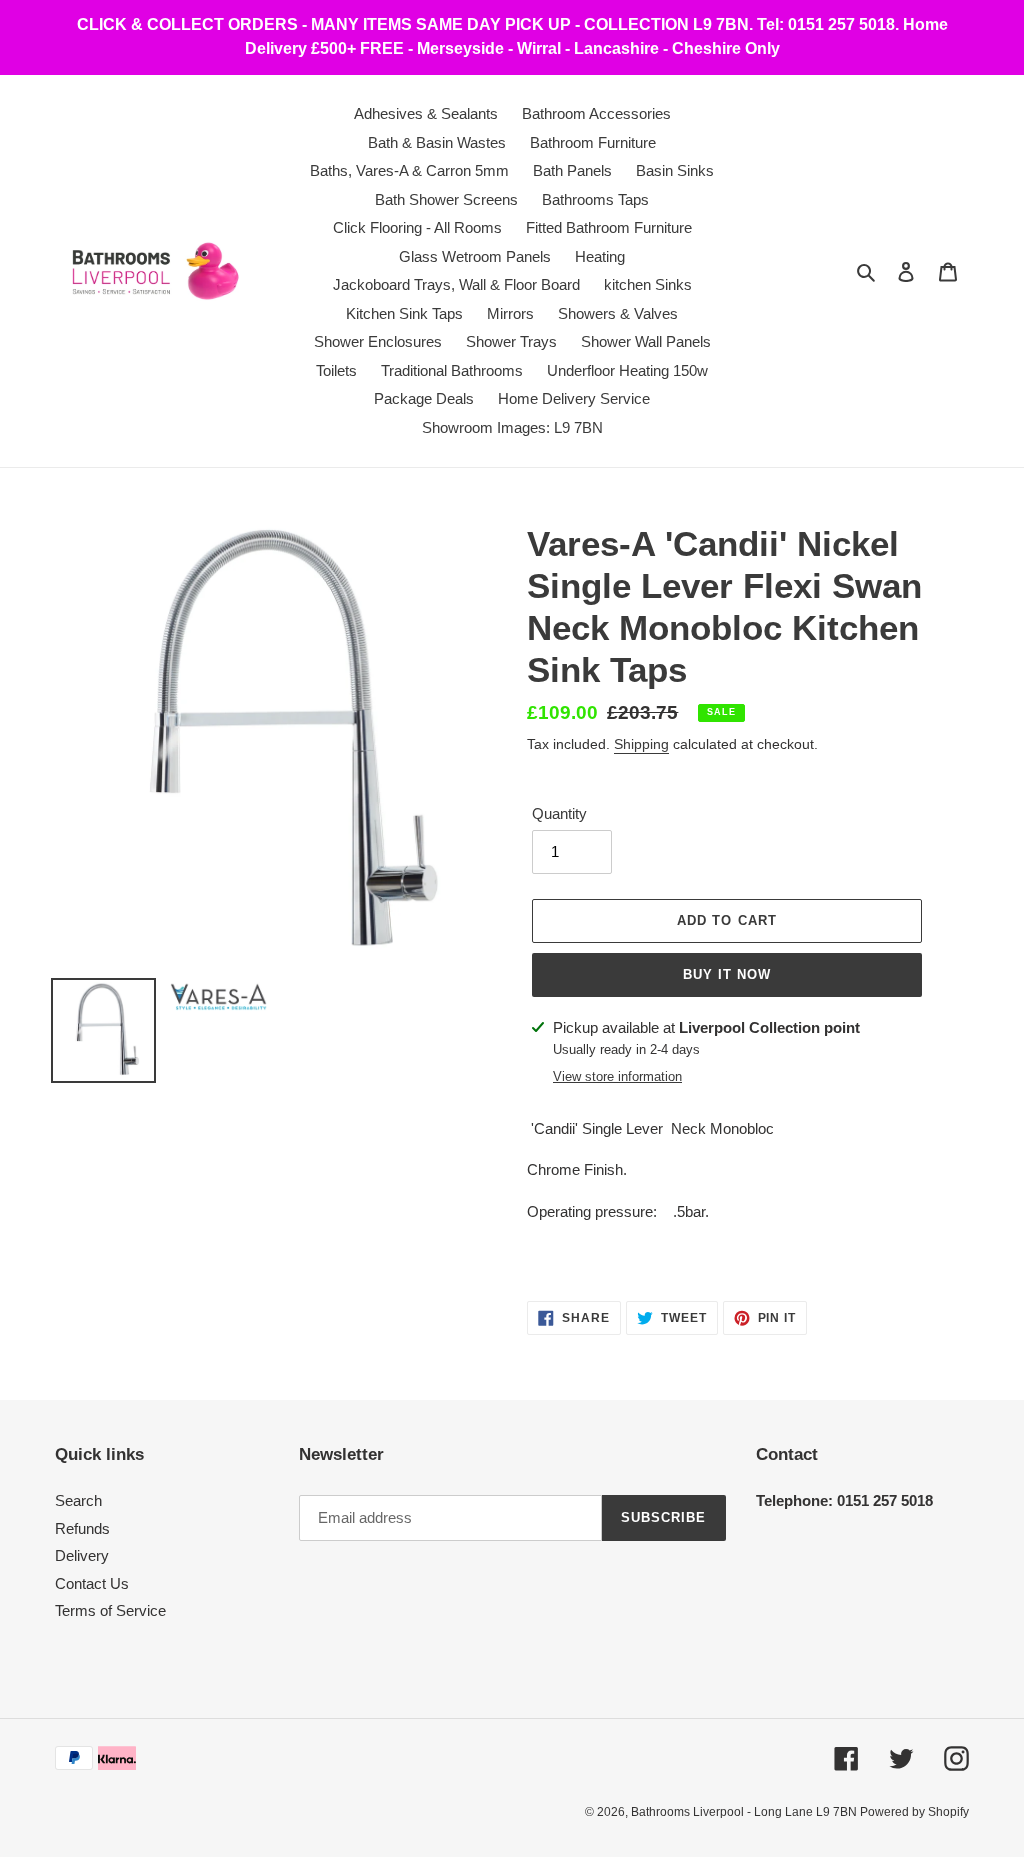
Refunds (82, 1528)
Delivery (82, 1555)
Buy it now (727, 974)
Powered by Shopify (914, 1812)
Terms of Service (110, 1610)
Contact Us (92, 1583)
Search (78, 1500)
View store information (617, 1076)
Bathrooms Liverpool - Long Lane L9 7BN (745, 1812)
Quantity (559, 813)
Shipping (641, 744)
